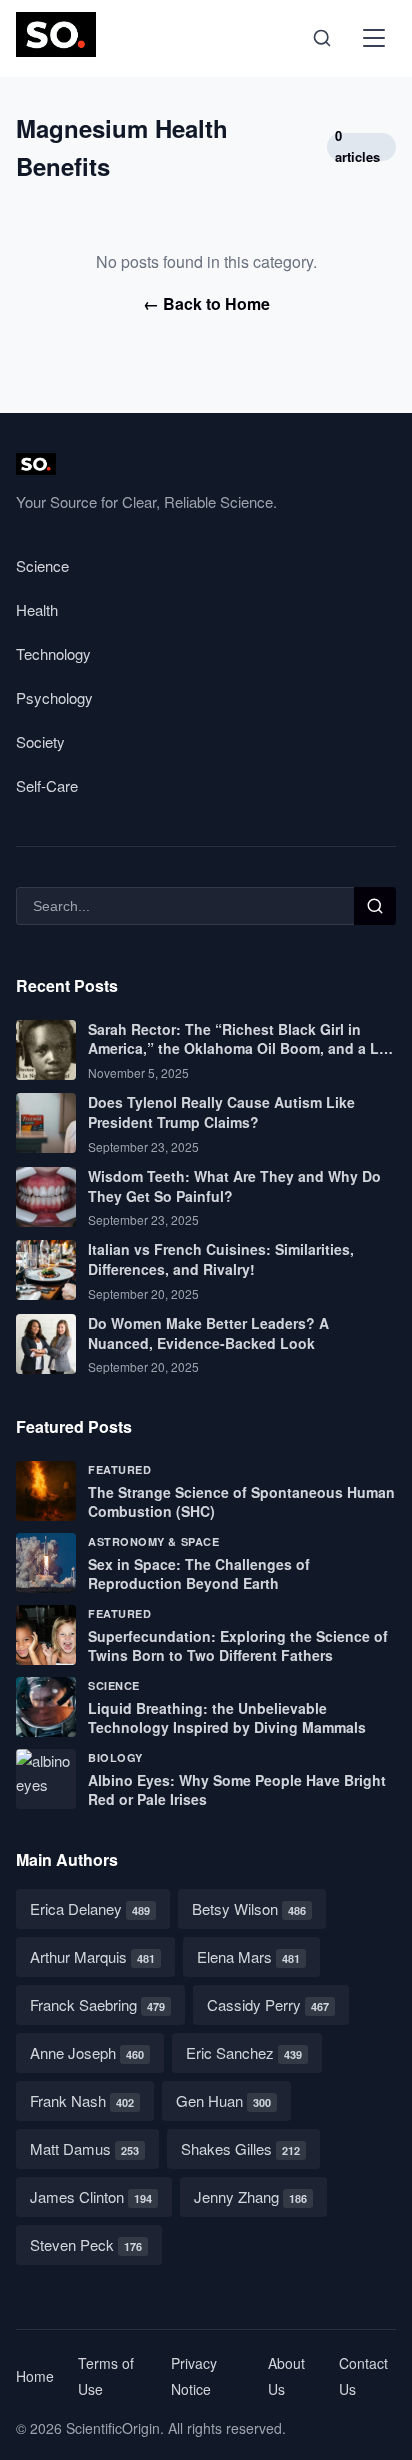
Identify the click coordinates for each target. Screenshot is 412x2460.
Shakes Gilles (240, 2148)
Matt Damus (84, 2148)
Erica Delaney (90, 1908)
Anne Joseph (87, 2052)
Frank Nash (82, 2100)
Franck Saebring (97, 2004)
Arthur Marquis (92, 1956)
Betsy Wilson (249, 1908)
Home (35, 2376)
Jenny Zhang (250, 2196)
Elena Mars (248, 1956)
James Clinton (91, 2196)
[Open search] (322, 38)
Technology (53, 653)
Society (40, 741)
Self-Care (47, 785)
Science (42, 565)
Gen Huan (223, 2100)
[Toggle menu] (374, 38)
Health (37, 609)
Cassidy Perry (268, 2004)
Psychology (54, 697)
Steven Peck (86, 2244)
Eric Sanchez (244, 2052)
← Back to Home (206, 303)
